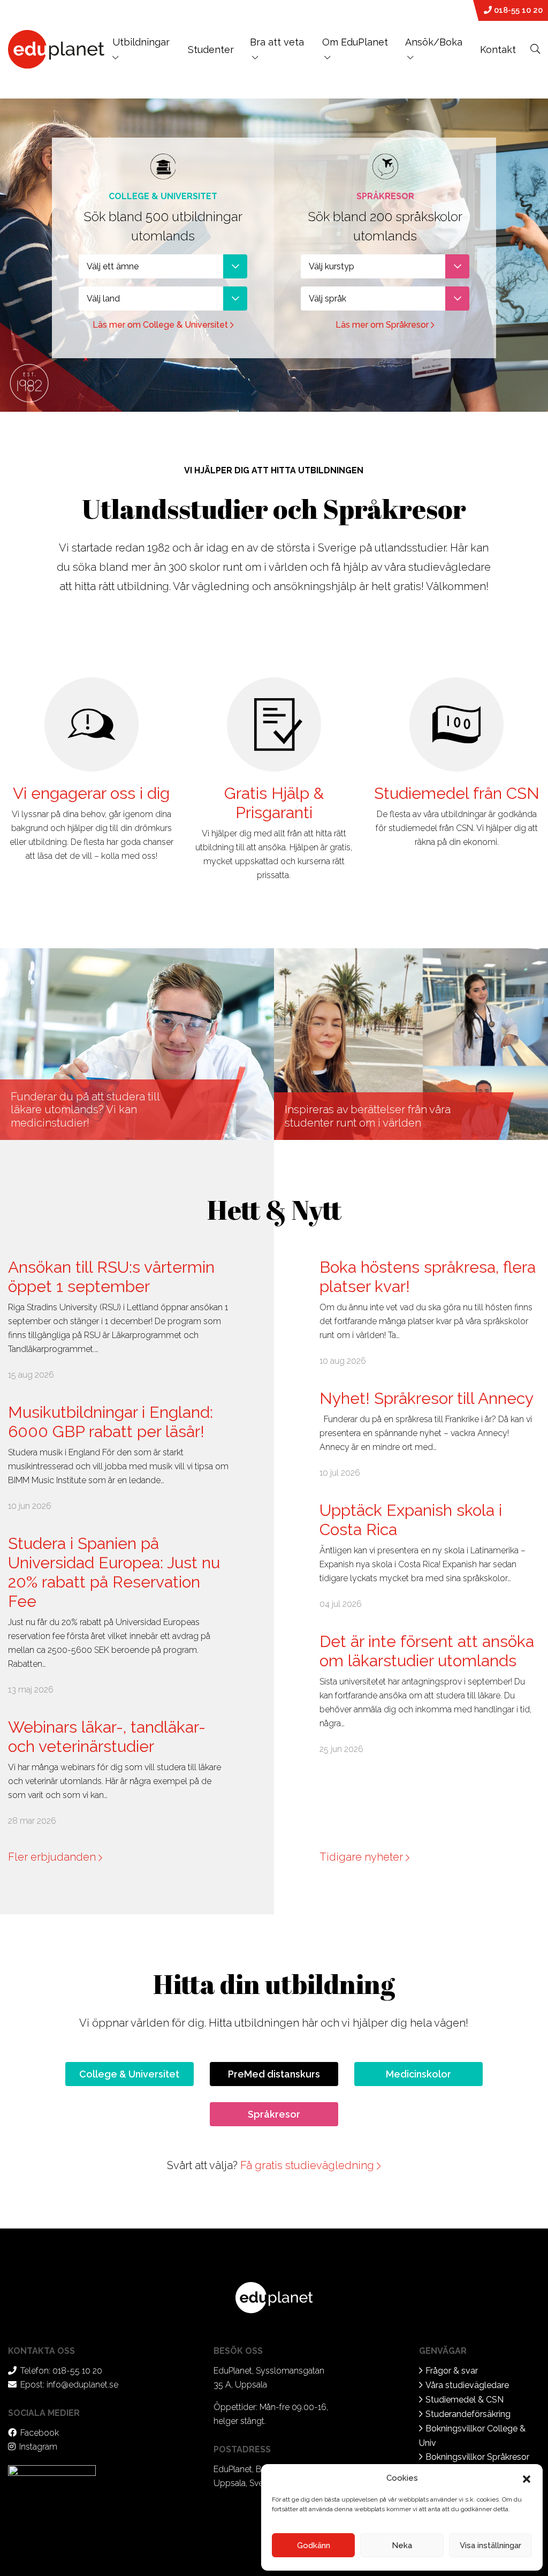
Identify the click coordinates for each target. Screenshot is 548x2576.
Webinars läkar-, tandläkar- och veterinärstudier (107, 1737)
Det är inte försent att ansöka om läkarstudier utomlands (427, 1651)
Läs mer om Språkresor (383, 325)
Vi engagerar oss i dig (91, 793)
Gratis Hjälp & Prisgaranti (274, 803)
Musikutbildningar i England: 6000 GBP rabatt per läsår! (111, 1422)
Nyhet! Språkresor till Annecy (427, 1398)
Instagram (38, 2447)
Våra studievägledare (467, 2385)
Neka (402, 2545)
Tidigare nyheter (363, 1857)
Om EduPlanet (355, 42)
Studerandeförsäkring (468, 2414)
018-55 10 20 (517, 10)
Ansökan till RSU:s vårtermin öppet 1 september (111, 1277)
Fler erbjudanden (53, 1857)
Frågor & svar (452, 2371)
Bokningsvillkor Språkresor (477, 2457)
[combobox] (163, 266)
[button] (527, 2478)
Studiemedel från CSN (457, 793)
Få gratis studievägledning (309, 2165)
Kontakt (498, 50)
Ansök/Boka (434, 42)
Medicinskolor (418, 2074)
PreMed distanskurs (274, 2074)
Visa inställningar (490, 2545)
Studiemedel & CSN (465, 2400)
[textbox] (163, 266)
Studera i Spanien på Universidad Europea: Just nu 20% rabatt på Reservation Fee (114, 1572)
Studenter (211, 50)
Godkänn (314, 2545)
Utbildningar (141, 42)
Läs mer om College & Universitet (161, 325)
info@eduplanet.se (82, 2385)
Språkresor (274, 2114)
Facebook (40, 2433)
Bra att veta (277, 42)
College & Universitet (129, 2074)
